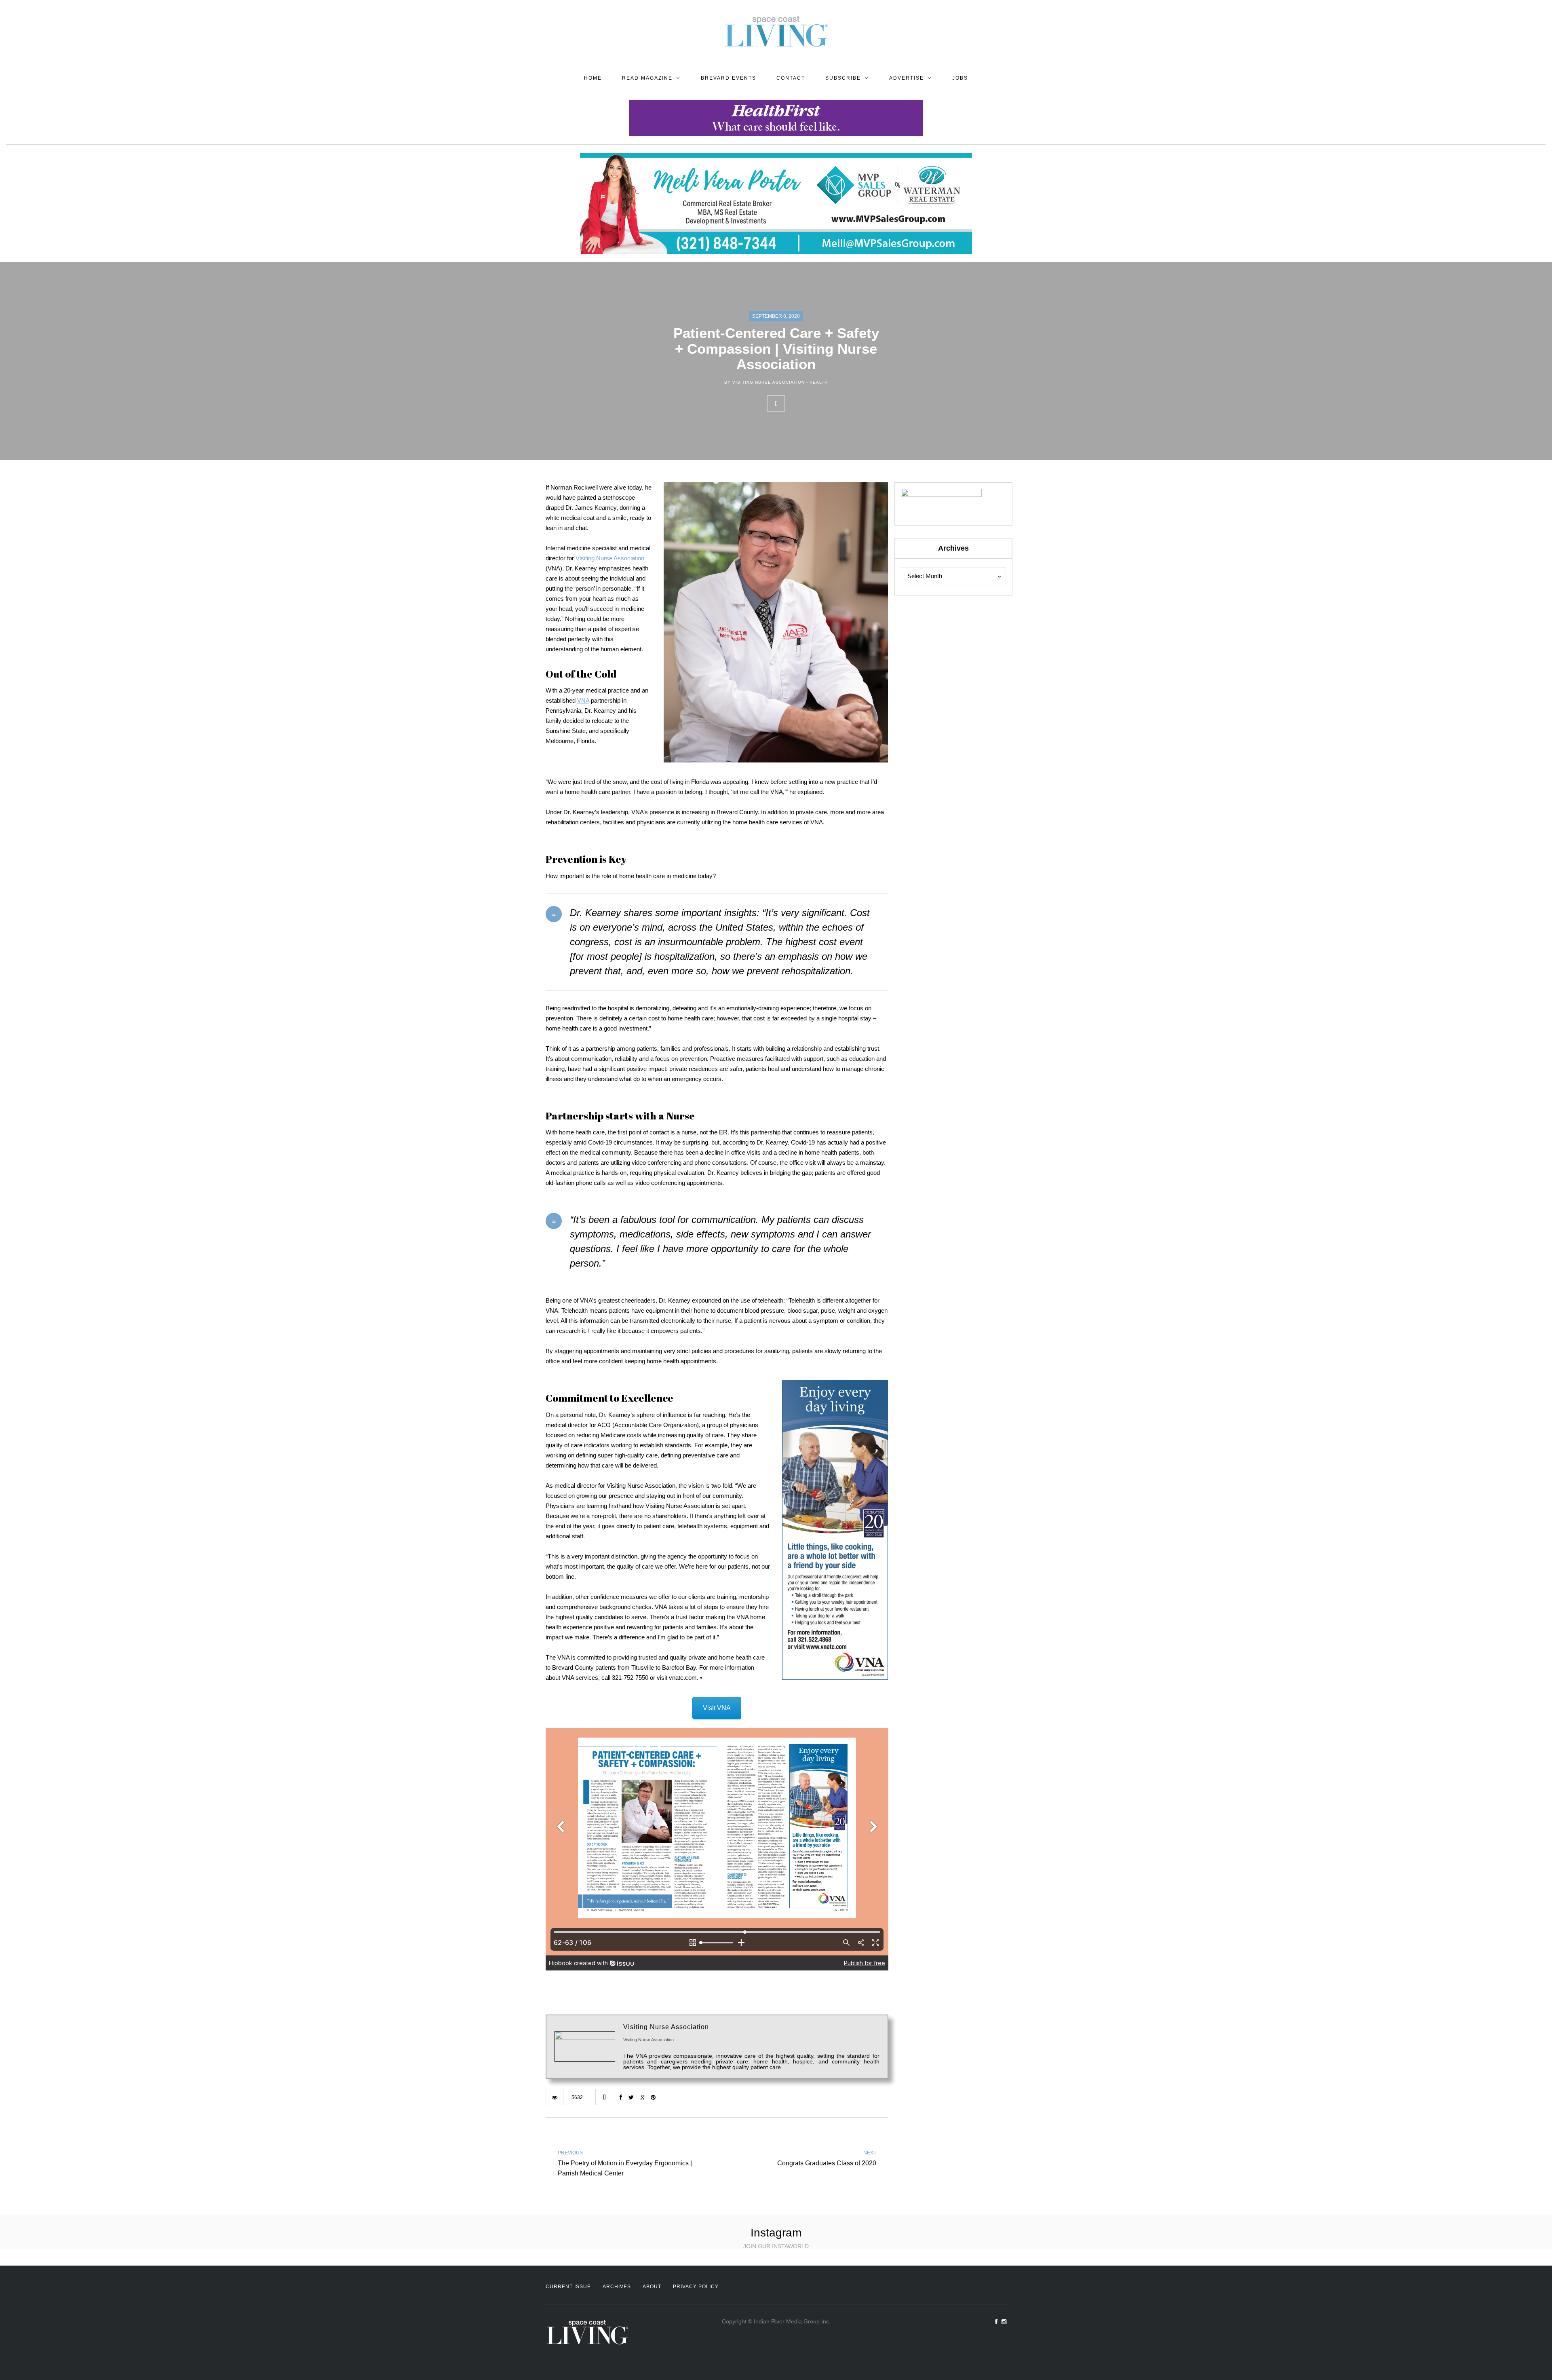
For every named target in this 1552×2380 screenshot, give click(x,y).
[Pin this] (847, 403)
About (652, 2287)
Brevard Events (729, 78)
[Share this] (793, 403)
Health (819, 382)
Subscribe (843, 78)
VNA (583, 700)
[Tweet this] (811, 403)
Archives (617, 2287)
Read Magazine (647, 78)
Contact (791, 78)
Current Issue (568, 2287)
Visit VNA (717, 1708)
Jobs (960, 78)
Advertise (907, 78)
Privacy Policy (696, 2287)
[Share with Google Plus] (829, 403)
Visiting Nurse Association (610, 558)
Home (593, 78)
